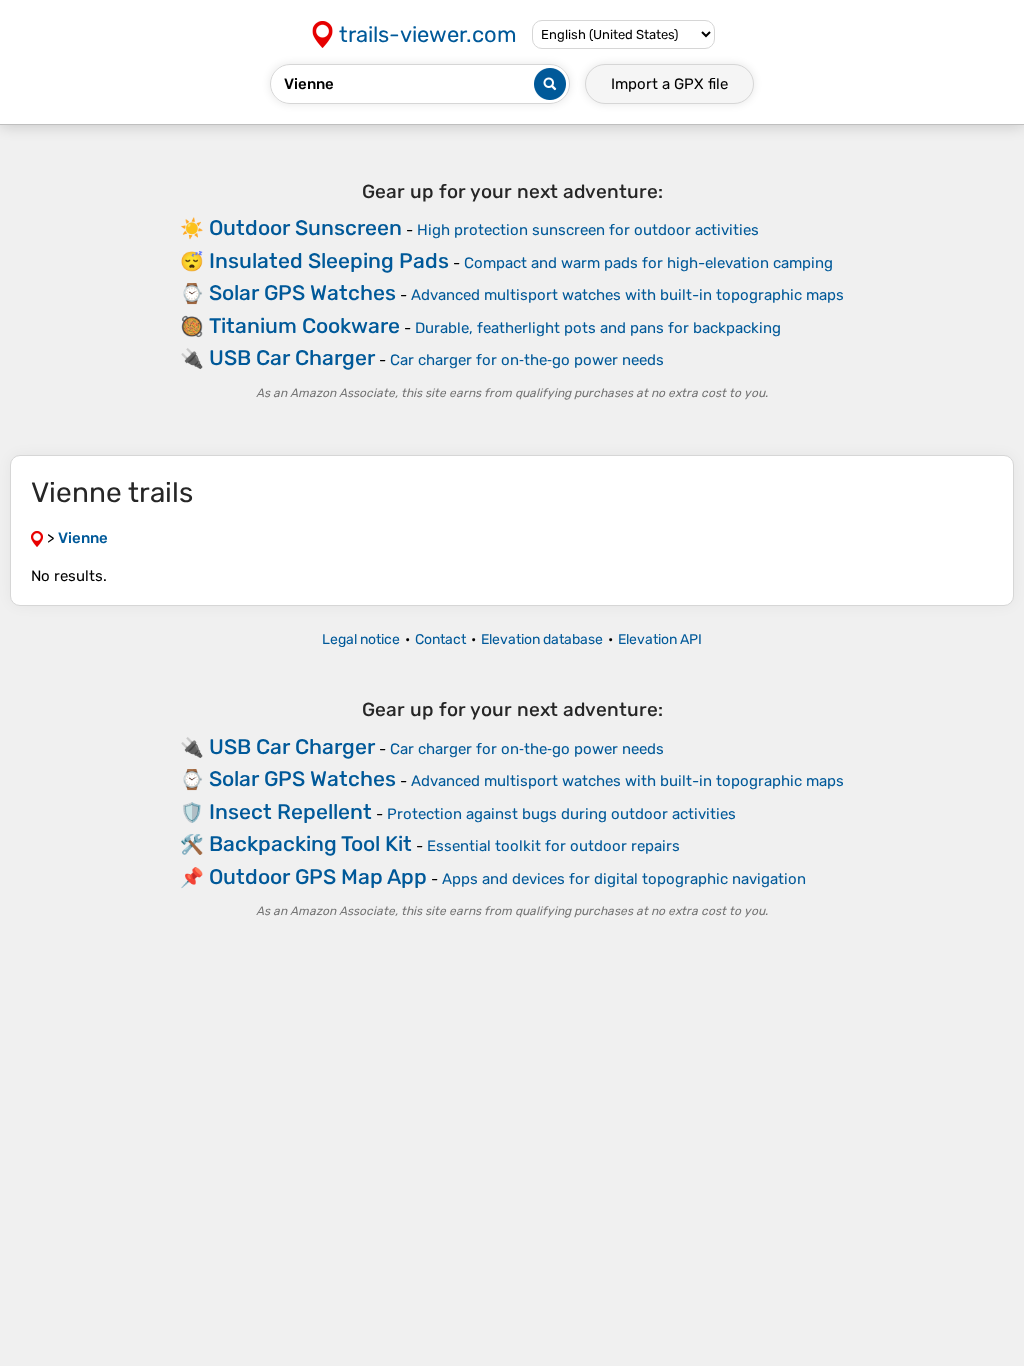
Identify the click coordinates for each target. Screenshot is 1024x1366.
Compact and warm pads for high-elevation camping (648, 263)
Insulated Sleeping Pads (329, 260)
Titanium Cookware (304, 325)
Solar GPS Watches (302, 292)
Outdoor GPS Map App (318, 876)
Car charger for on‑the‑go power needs (527, 360)
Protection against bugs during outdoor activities (561, 814)
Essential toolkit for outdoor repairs (553, 846)
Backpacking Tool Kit (310, 843)
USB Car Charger (292, 357)
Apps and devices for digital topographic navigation (624, 879)
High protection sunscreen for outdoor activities (588, 230)
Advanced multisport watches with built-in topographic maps (627, 295)
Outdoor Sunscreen (305, 227)
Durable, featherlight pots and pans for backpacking (598, 328)
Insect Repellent (290, 811)
